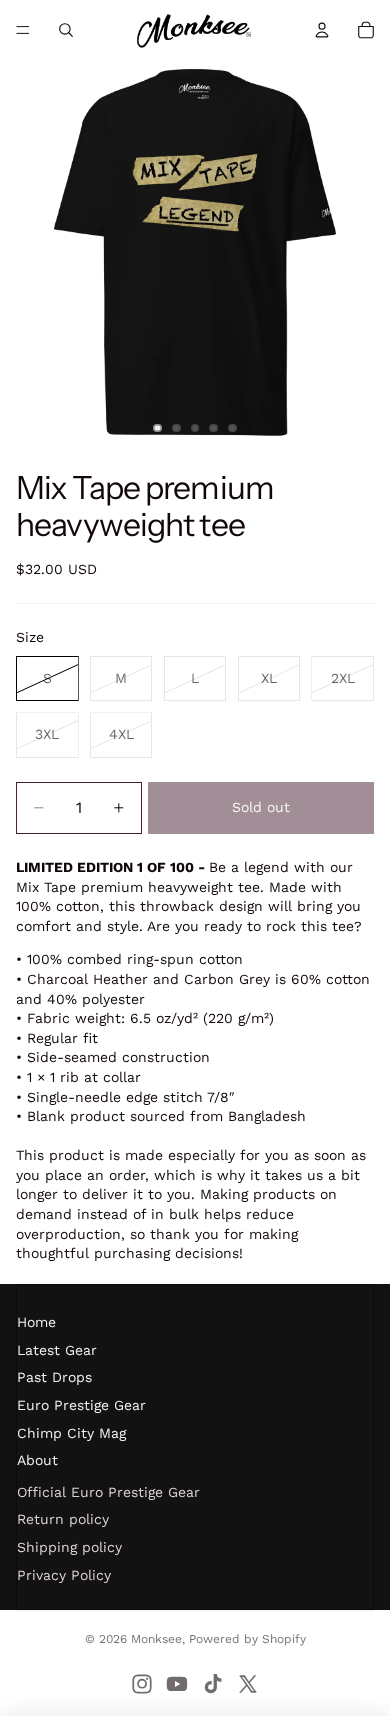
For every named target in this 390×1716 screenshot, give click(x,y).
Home (36, 1322)
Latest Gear (57, 1350)
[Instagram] (142, 1684)
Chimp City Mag (71, 1433)
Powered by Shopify (247, 1639)
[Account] (322, 30)
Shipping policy (69, 1547)
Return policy (63, 1519)
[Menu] (23, 30)
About (37, 1460)
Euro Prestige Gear (81, 1405)
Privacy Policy (64, 1575)
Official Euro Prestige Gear (108, 1492)
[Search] (66, 30)
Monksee (156, 1639)
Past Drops (54, 1377)
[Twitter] (248, 1684)
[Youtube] (177, 1684)
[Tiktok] (213, 1684)
